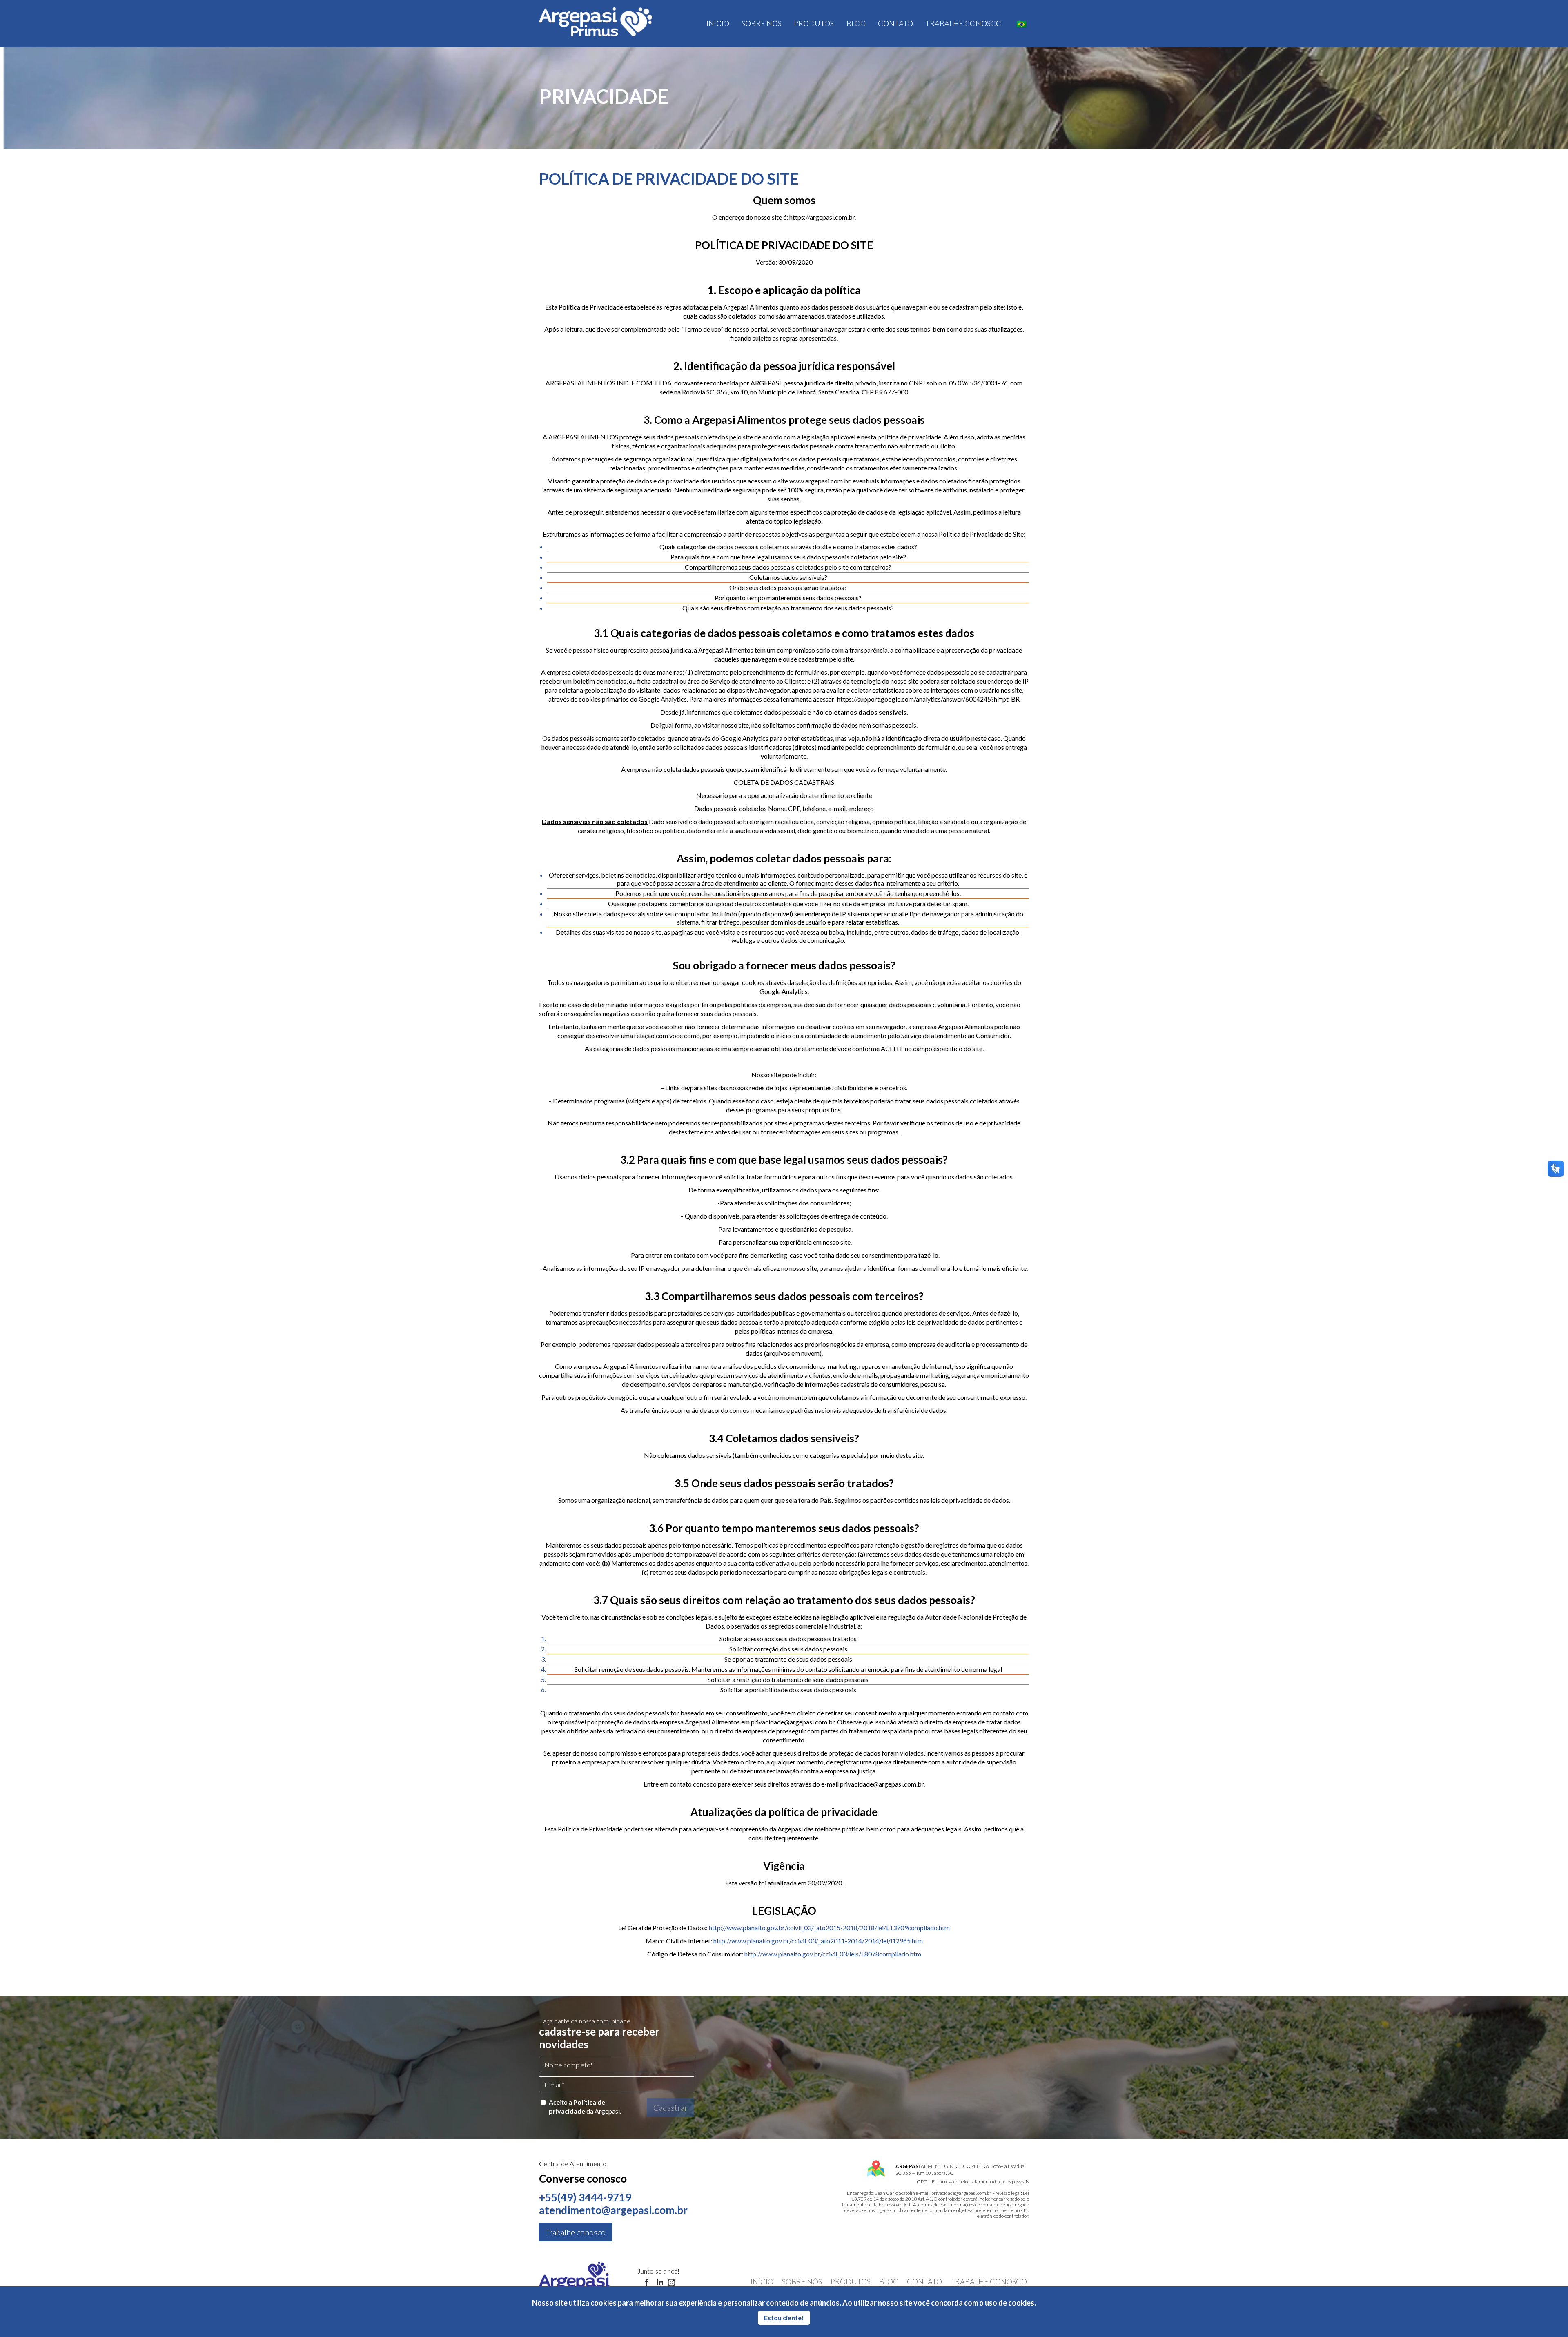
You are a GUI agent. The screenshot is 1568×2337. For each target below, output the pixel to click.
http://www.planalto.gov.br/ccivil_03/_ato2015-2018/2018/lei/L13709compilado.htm (829, 1928)
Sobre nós (762, 23)
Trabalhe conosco (963, 23)
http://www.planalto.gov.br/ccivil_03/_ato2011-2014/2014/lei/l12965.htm (818, 1941)
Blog (856, 23)
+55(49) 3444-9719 (585, 2197)
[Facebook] (647, 2283)
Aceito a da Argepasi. (585, 2106)
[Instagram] (672, 2283)
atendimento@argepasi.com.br (613, 2210)
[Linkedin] (660, 2283)
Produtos (814, 23)
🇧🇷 (1021, 24)
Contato (895, 23)
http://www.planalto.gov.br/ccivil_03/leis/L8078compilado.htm (833, 1954)
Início (718, 23)
